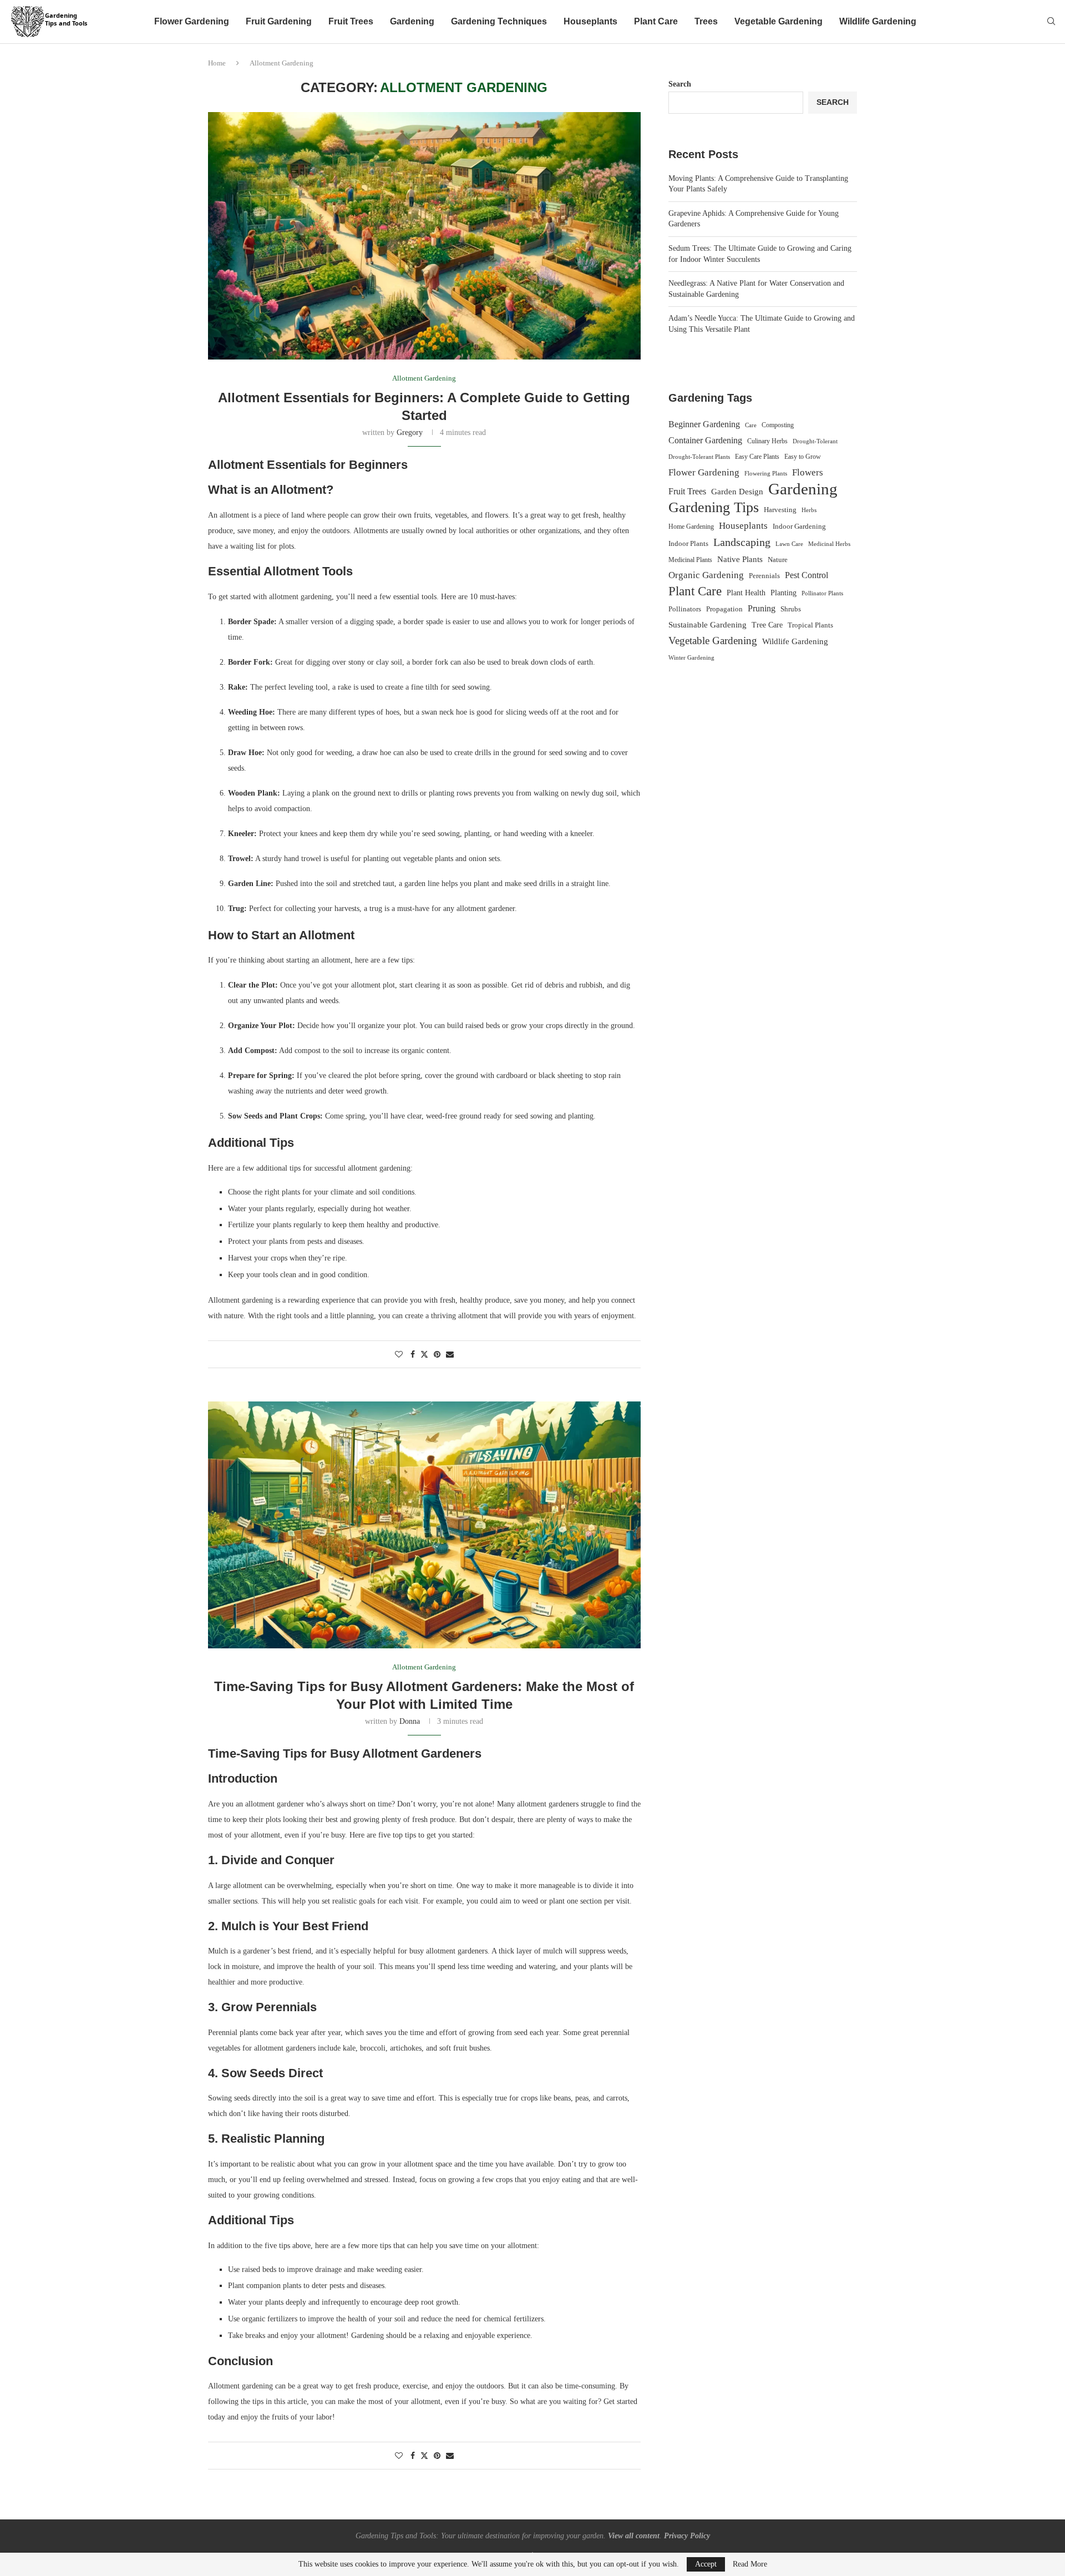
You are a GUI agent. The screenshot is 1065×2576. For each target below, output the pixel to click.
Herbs (809, 510)
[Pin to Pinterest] (437, 1355)
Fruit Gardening (279, 21)
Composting (778, 425)
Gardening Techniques (499, 21)
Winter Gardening (691, 657)
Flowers (808, 472)
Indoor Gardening (799, 526)
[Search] (1051, 22)
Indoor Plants (688, 543)
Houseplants (590, 21)
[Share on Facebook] (413, 1355)
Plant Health (746, 593)
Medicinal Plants (690, 560)
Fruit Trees (351, 21)
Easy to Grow (803, 457)
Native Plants (740, 559)
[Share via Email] (450, 1355)
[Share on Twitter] (424, 1354)
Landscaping (742, 542)
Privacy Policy (687, 2536)
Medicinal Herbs (829, 544)
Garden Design (737, 492)
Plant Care (656, 21)
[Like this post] (399, 1355)
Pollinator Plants (822, 593)
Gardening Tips (714, 508)
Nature (778, 560)
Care (751, 425)
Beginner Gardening (704, 424)
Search (680, 84)
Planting (783, 593)
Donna (410, 1721)
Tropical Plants (810, 625)
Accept (706, 2564)
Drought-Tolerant (815, 441)
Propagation (724, 609)
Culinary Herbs (767, 441)
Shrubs (791, 609)
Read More (750, 2564)
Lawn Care (789, 544)
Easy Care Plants (757, 457)
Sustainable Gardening (708, 625)
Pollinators (685, 609)
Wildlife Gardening (878, 21)
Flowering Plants (766, 473)
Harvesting (780, 510)
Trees (706, 21)
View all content (634, 2536)
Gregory (410, 432)
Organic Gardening (706, 575)
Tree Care (767, 625)
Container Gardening (705, 440)
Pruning (762, 608)
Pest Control (807, 575)
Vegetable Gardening (779, 21)
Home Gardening (691, 527)
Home (217, 63)
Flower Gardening (192, 21)
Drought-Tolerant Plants (699, 457)
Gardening (412, 21)
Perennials (764, 576)
